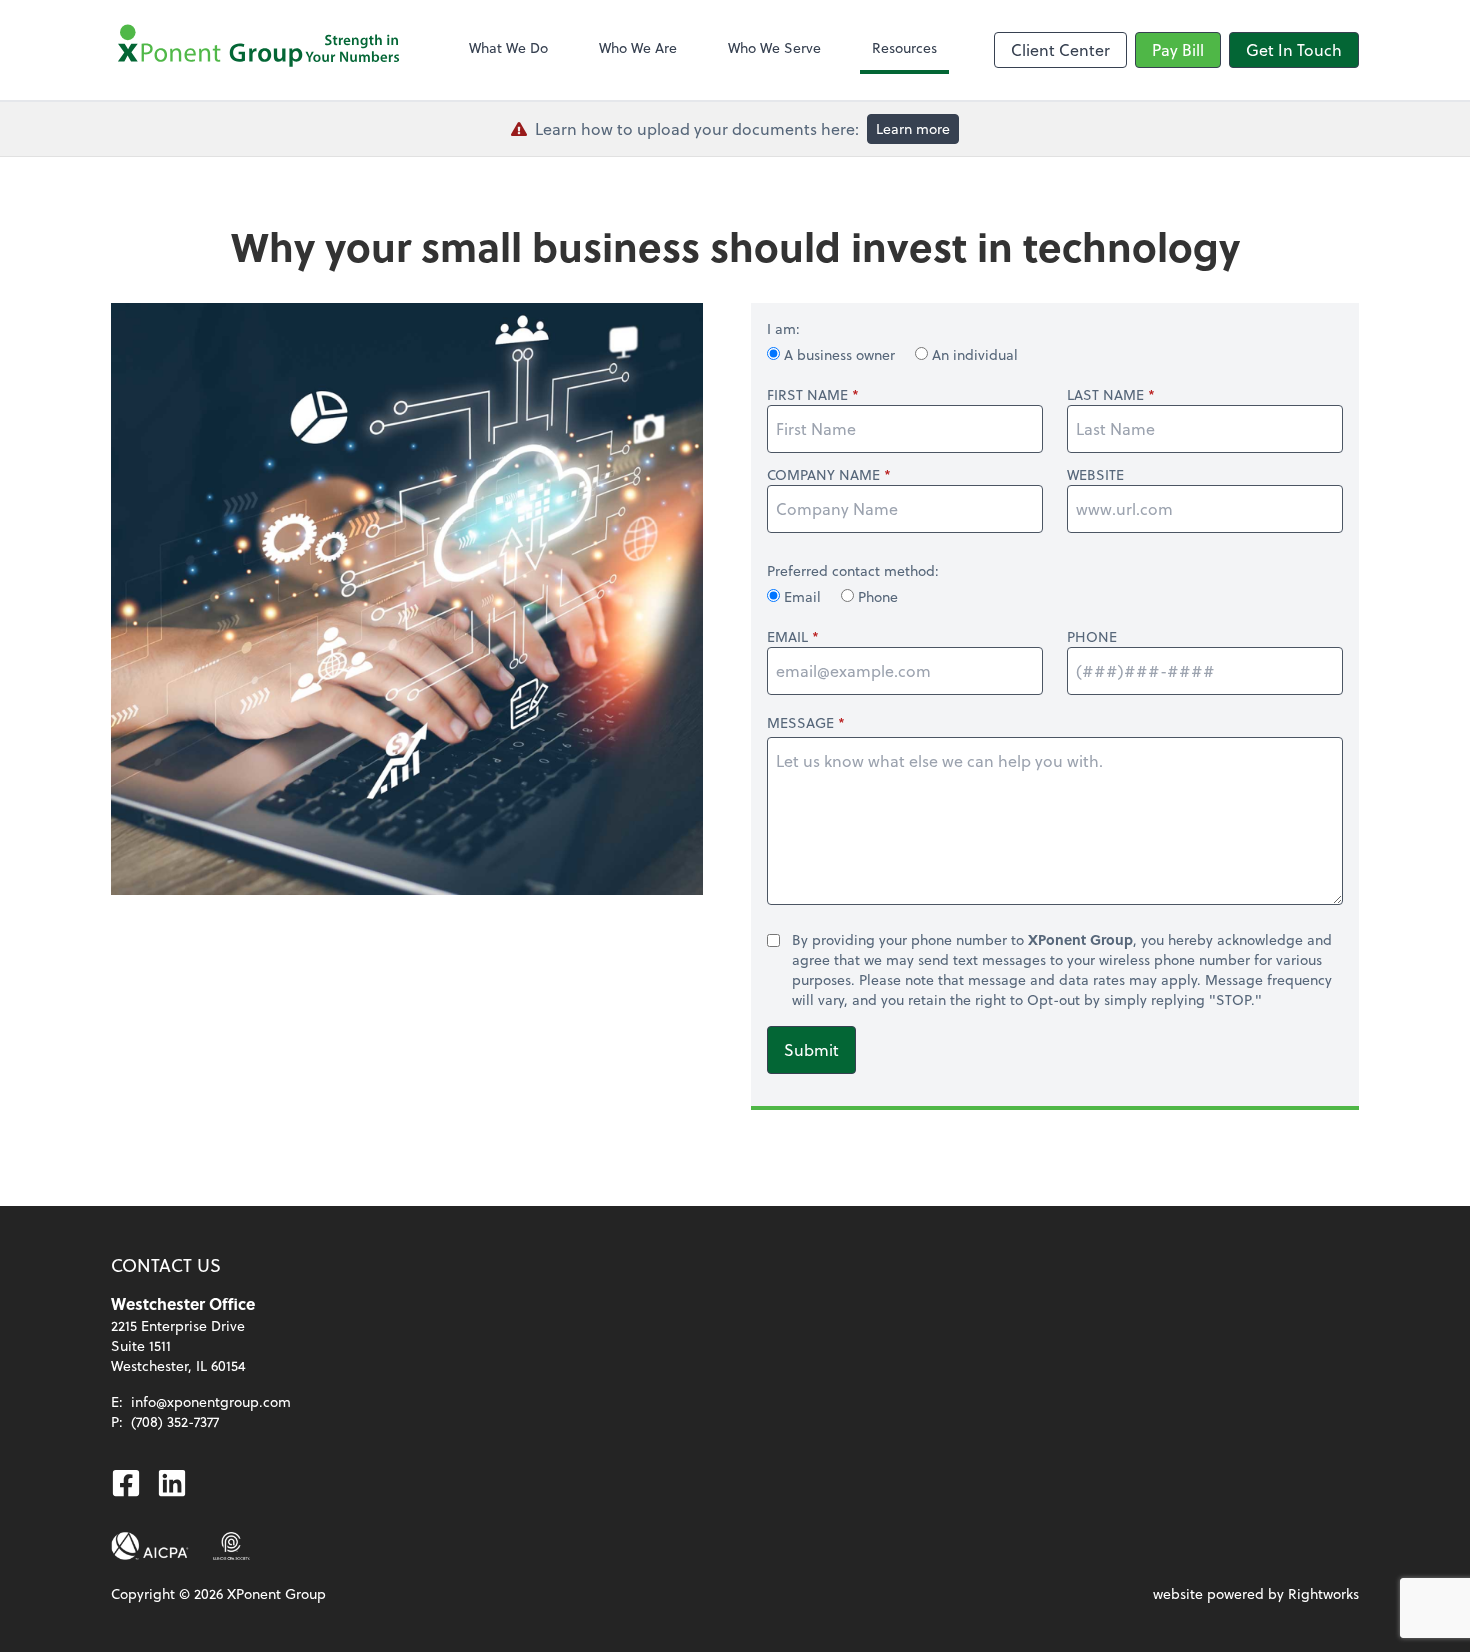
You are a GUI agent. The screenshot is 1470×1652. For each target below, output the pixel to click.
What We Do (508, 47)
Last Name (1105, 395)
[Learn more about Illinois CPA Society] (231, 1546)
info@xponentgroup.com (211, 1401)
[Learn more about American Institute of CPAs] (150, 1546)
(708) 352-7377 (175, 1421)
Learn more (913, 128)
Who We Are (638, 47)
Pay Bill (1178, 49)
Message (800, 722)
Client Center (1060, 49)
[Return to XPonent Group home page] (261, 50)
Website (1095, 475)
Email (802, 596)
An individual (973, 354)
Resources (904, 47)
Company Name (823, 475)
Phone (876, 596)
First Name (807, 395)
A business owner (839, 354)
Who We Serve (774, 47)
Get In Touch (1294, 49)
